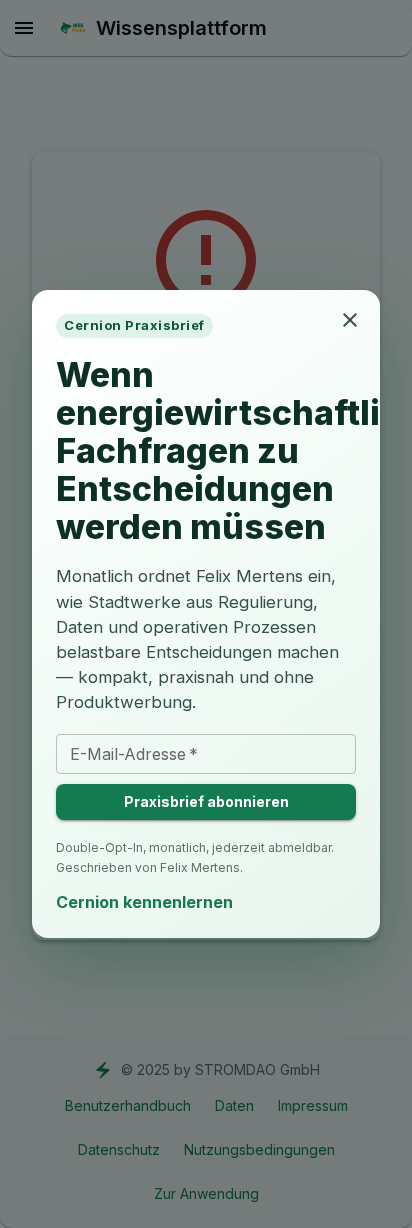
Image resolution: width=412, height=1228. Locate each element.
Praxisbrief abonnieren (206, 801)
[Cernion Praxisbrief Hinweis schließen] (350, 320)
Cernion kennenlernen (144, 902)
